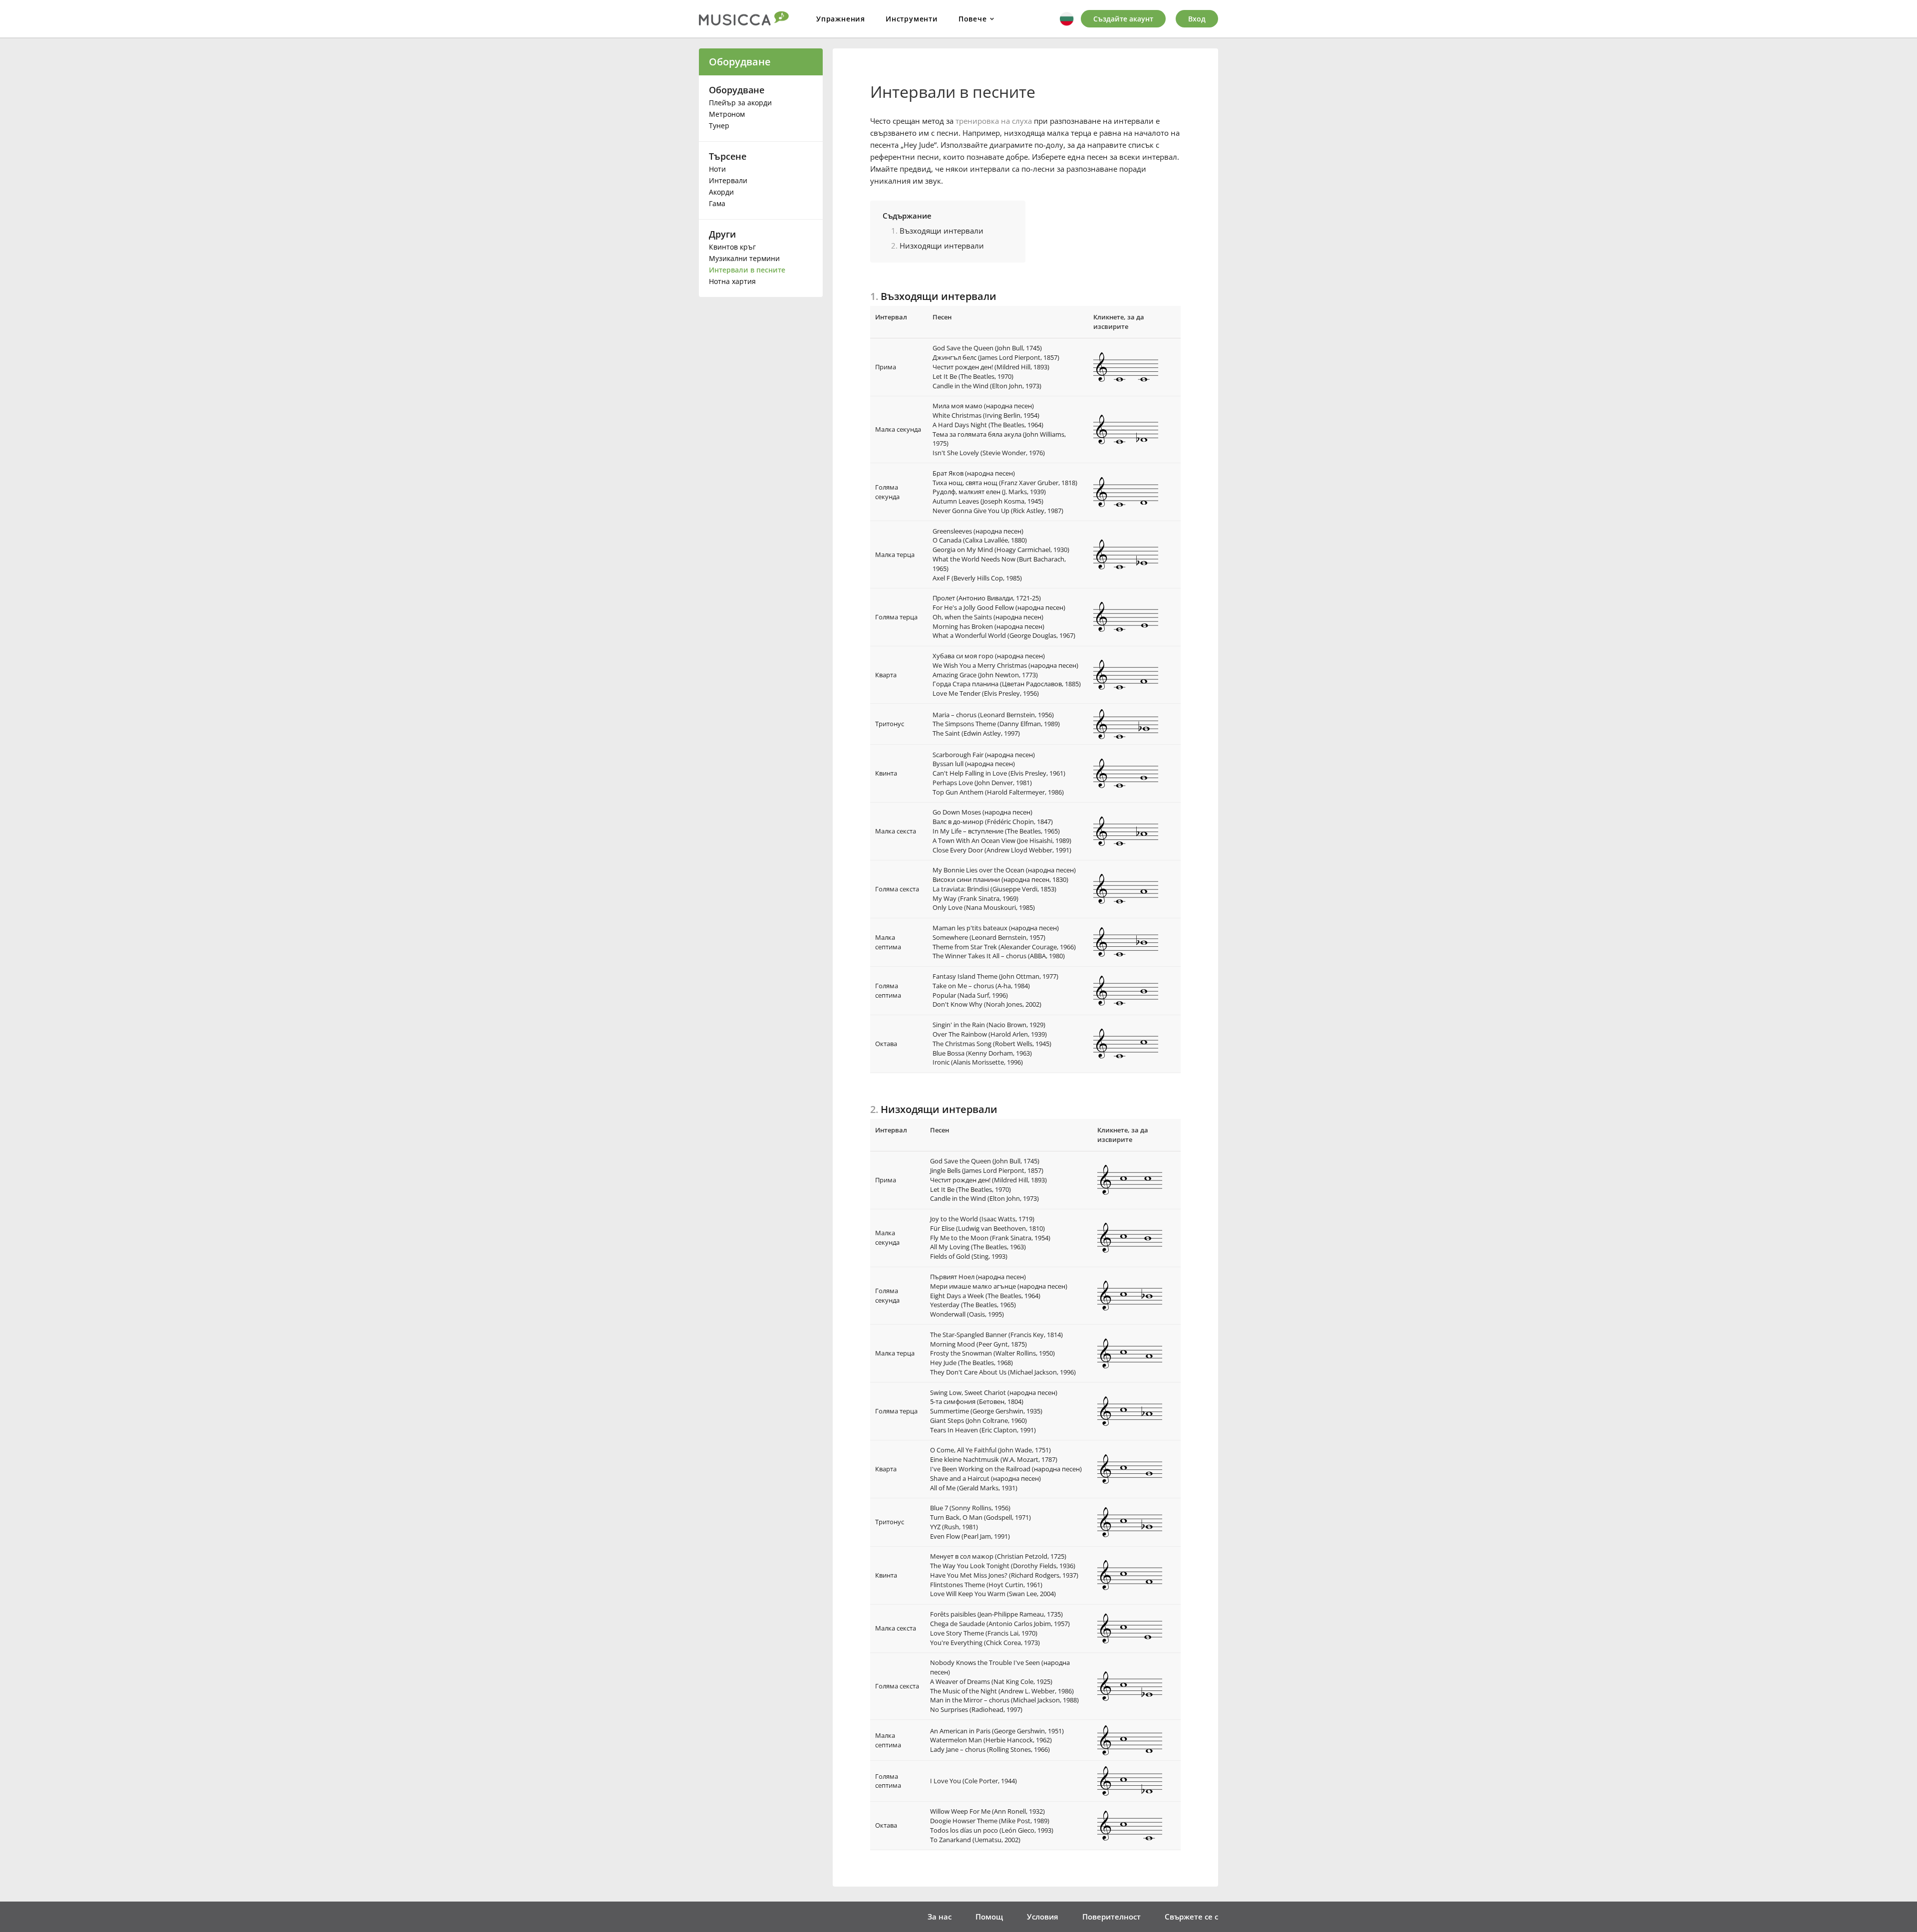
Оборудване (740, 62)
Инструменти (912, 19)
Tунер (719, 126)
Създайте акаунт (1123, 19)
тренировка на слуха (994, 121)
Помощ (989, 1917)
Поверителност (1112, 1917)
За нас (940, 1917)
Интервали (728, 180)
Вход (1197, 19)
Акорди (721, 192)
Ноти (717, 169)
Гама (717, 203)
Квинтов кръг (732, 247)
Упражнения (841, 19)
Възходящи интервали (942, 231)
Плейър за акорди (740, 103)
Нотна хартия (732, 281)
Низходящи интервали (942, 246)
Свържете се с (1191, 1917)
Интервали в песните (747, 270)
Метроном (727, 114)
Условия (1043, 1917)
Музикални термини (744, 258)
